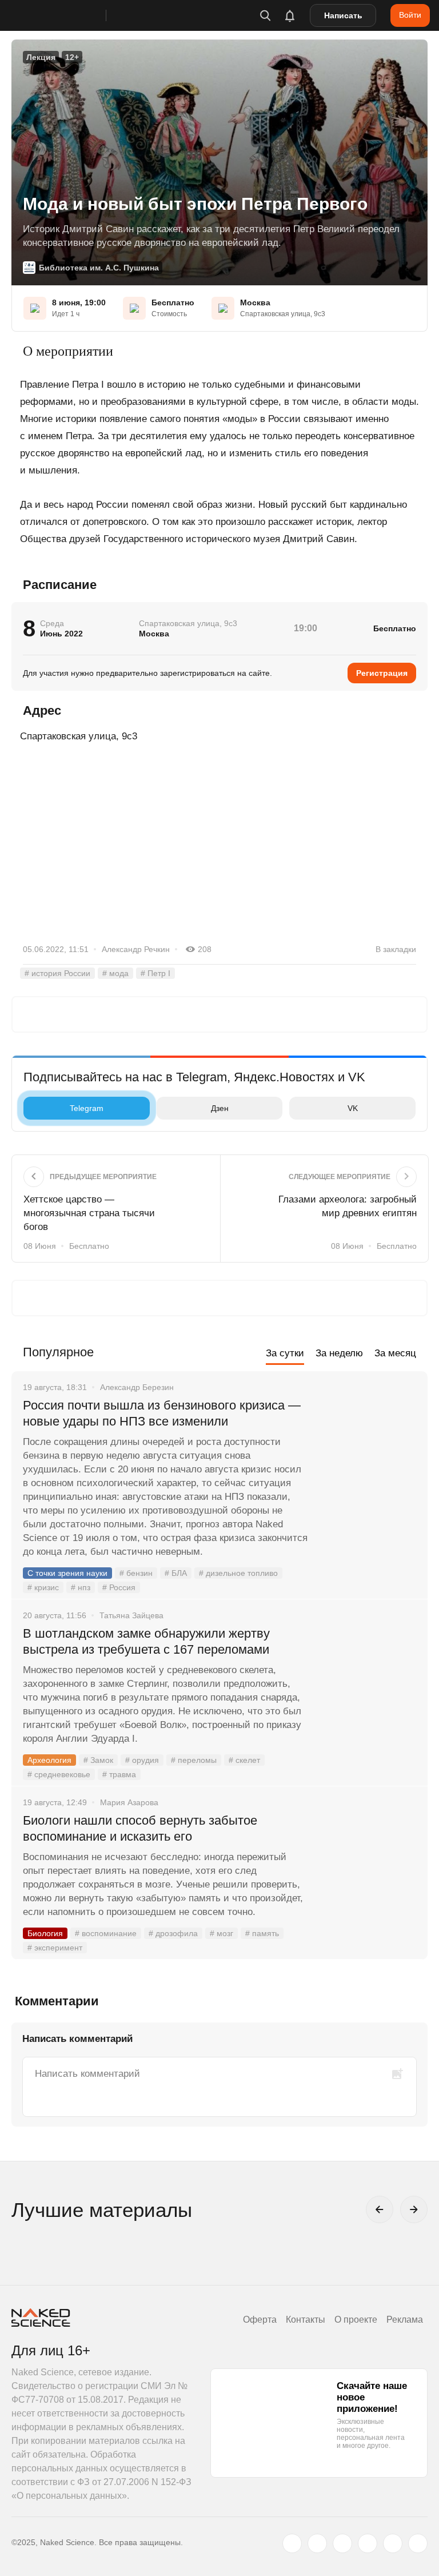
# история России (57, 973)
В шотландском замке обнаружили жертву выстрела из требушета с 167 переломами (146, 1641)
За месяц (395, 1353)
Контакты (306, 2320)
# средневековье (59, 1774)
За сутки (285, 1353)
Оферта (260, 2320)
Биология (45, 1933)
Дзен (220, 1108)
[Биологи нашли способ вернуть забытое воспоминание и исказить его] (368, 1864)
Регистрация (382, 673)
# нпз (81, 1587)
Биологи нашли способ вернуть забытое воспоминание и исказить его (140, 1828)
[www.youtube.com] (342, 2543)
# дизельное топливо (238, 1573)
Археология (49, 1760)
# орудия (142, 1760)
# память (262, 1933)
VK (353, 1108)
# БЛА (176, 1573)
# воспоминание (106, 1933)
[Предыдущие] (380, 2209)
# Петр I (155, 973)
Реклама (405, 2320)
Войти (410, 15)
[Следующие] (414, 2209)
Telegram (87, 1108)
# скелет (244, 1760)
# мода (115, 973)
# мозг (222, 1933)
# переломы (194, 1760)
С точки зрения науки (67, 1573)
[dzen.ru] (368, 2543)
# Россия (119, 1587)
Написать (343, 15)
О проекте (356, 2320)
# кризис (43, 1587)
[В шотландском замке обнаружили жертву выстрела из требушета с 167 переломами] (368, 1677)
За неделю (339, 1353)
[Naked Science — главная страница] (70, 15)
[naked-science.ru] (418, 2543)
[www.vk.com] (317, 2543)
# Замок (98, 1760)
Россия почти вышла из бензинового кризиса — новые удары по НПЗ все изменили (162, 1413)
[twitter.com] (292, 2543)
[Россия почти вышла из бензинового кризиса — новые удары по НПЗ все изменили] (368, 1448)
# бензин (136, 1573)
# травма (119, 1774)
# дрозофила (173, 1933)
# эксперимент (55, 1948)
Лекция (41, 57)
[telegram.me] (393, 2543)
